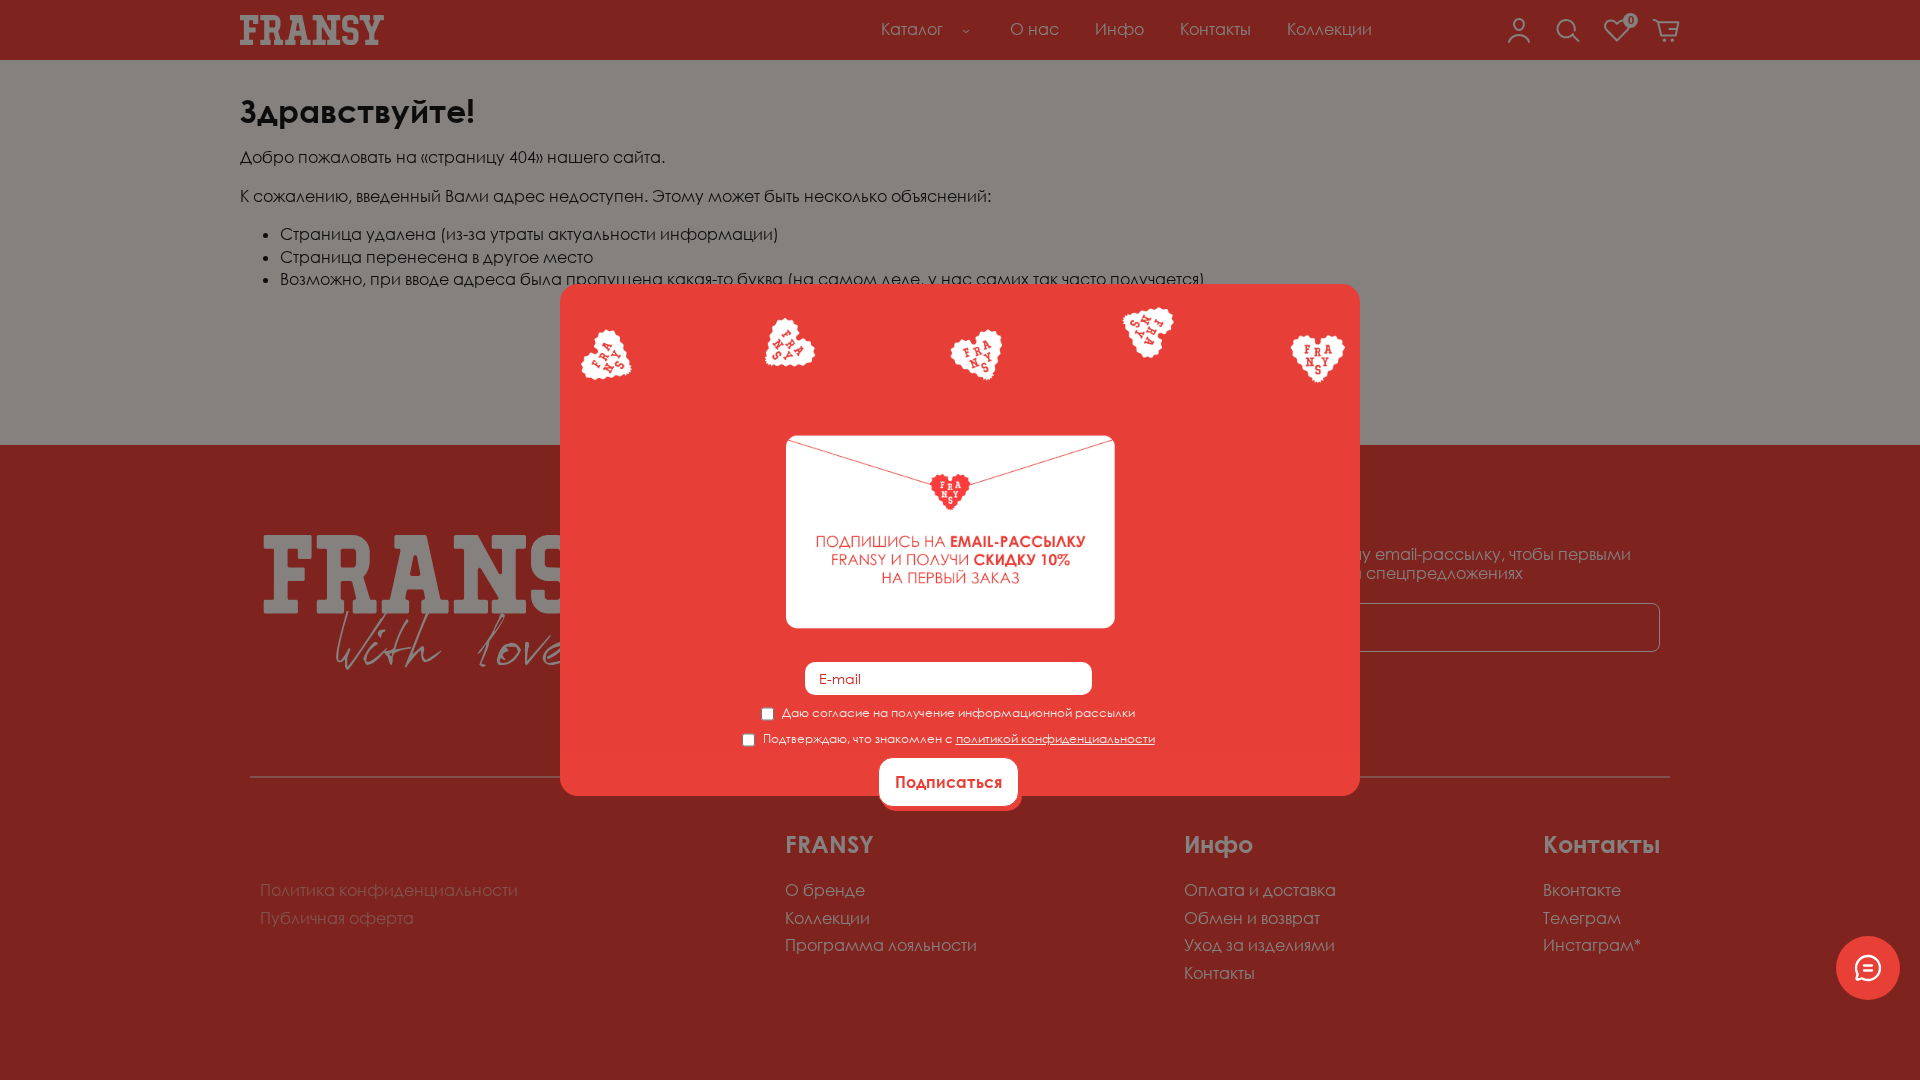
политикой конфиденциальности (1055, 738)
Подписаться (948, 782)
